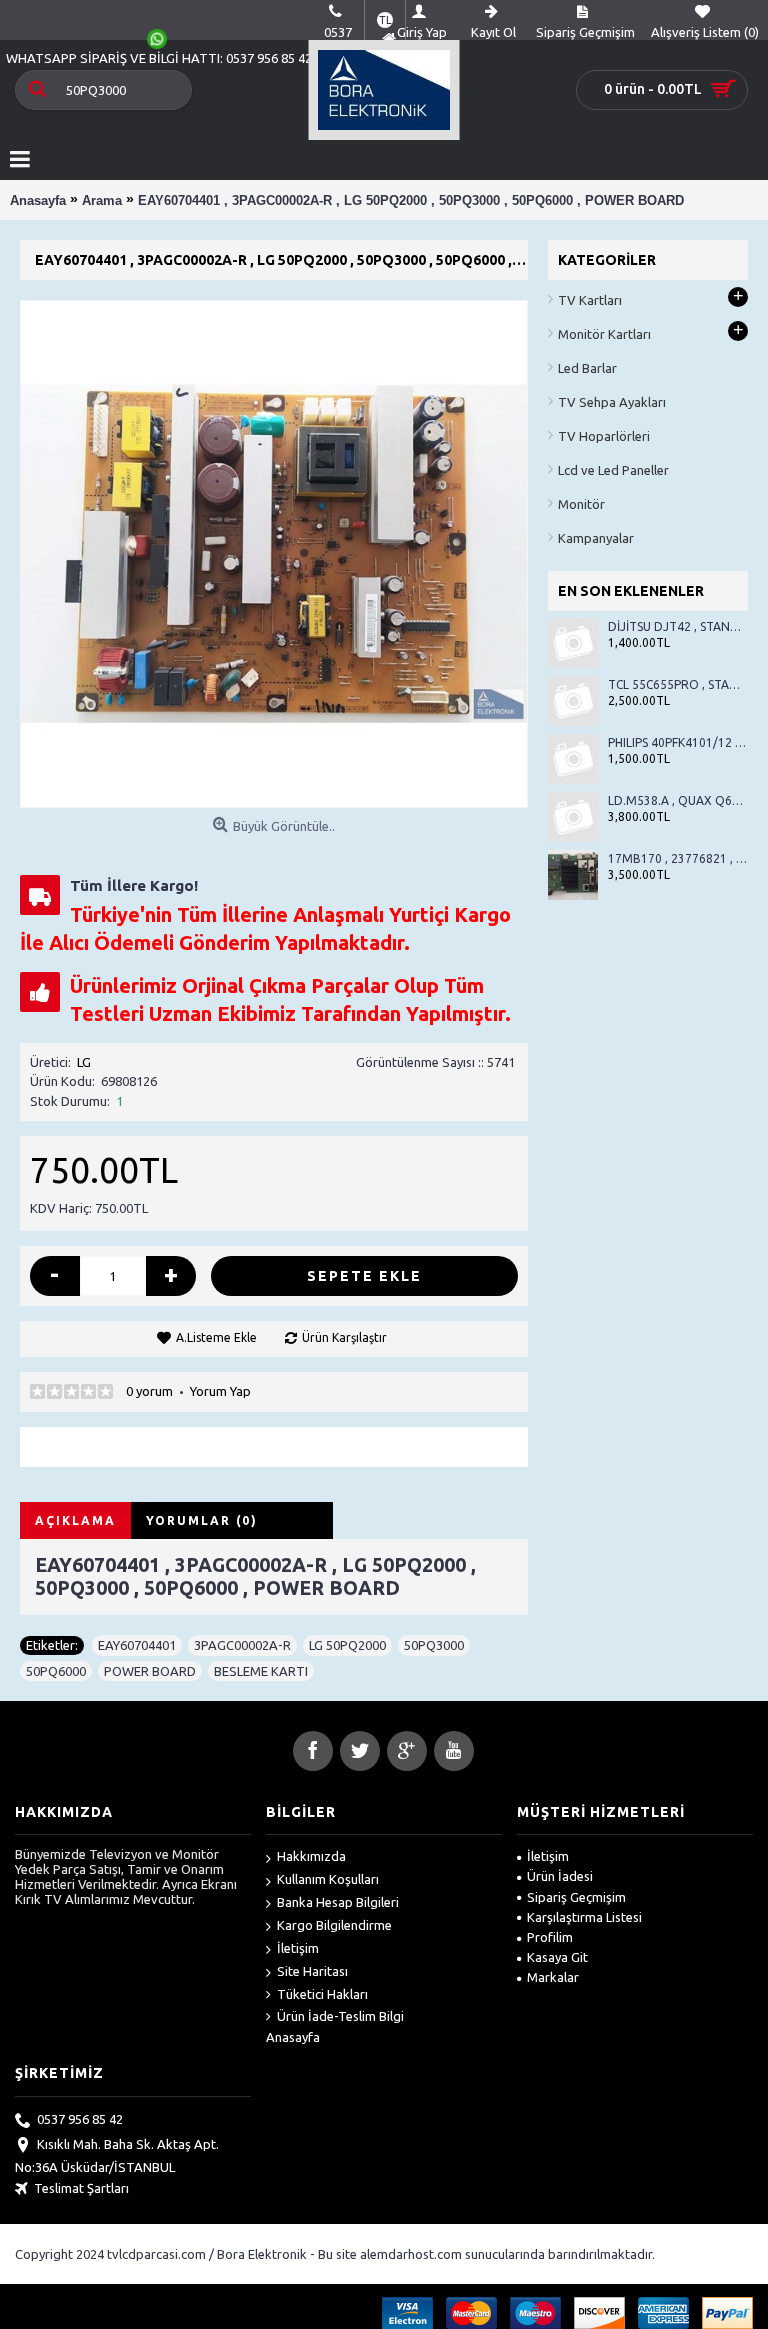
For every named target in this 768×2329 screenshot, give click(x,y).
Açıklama (75, 1520)
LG (84, 1062)
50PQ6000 (56, 1671)
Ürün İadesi (560, 1876)
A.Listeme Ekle (216, 1337)
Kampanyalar (596, 538)
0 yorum (149, 1391)
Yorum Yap (220, 1391)
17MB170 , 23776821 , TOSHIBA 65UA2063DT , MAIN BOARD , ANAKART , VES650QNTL (678, 858)
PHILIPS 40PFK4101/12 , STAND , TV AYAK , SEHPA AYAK (678, 742)
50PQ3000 (434, 1645)
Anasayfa (293, 2037)
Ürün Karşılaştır (344, 1337)
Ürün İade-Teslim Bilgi (340, 2016)
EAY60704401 (137, 1645)
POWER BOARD (150, 1671)
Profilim (550, 1937)
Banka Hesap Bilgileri (338, 1902)
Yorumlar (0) (202, 1520)
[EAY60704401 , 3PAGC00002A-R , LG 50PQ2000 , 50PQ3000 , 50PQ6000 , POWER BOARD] (274, 554)
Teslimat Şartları (81, 2188)
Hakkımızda (311, 1856)
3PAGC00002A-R (242, 1645)
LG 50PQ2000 (347, 1645)
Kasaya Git (557, 1957)
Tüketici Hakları (322, 1994)
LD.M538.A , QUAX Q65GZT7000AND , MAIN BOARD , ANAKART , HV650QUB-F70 (678, 800)
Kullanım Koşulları (328, 1879)
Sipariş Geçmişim (576, 1897)
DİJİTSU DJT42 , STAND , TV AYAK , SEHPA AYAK (678, 626)
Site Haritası (312, 1971)
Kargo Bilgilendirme (334, 1925)
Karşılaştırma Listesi (584, 1917)
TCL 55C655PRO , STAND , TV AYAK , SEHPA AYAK (678, 684)
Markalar (553, 1977)
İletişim (298, 1948)
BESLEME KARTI (261, 1671)
